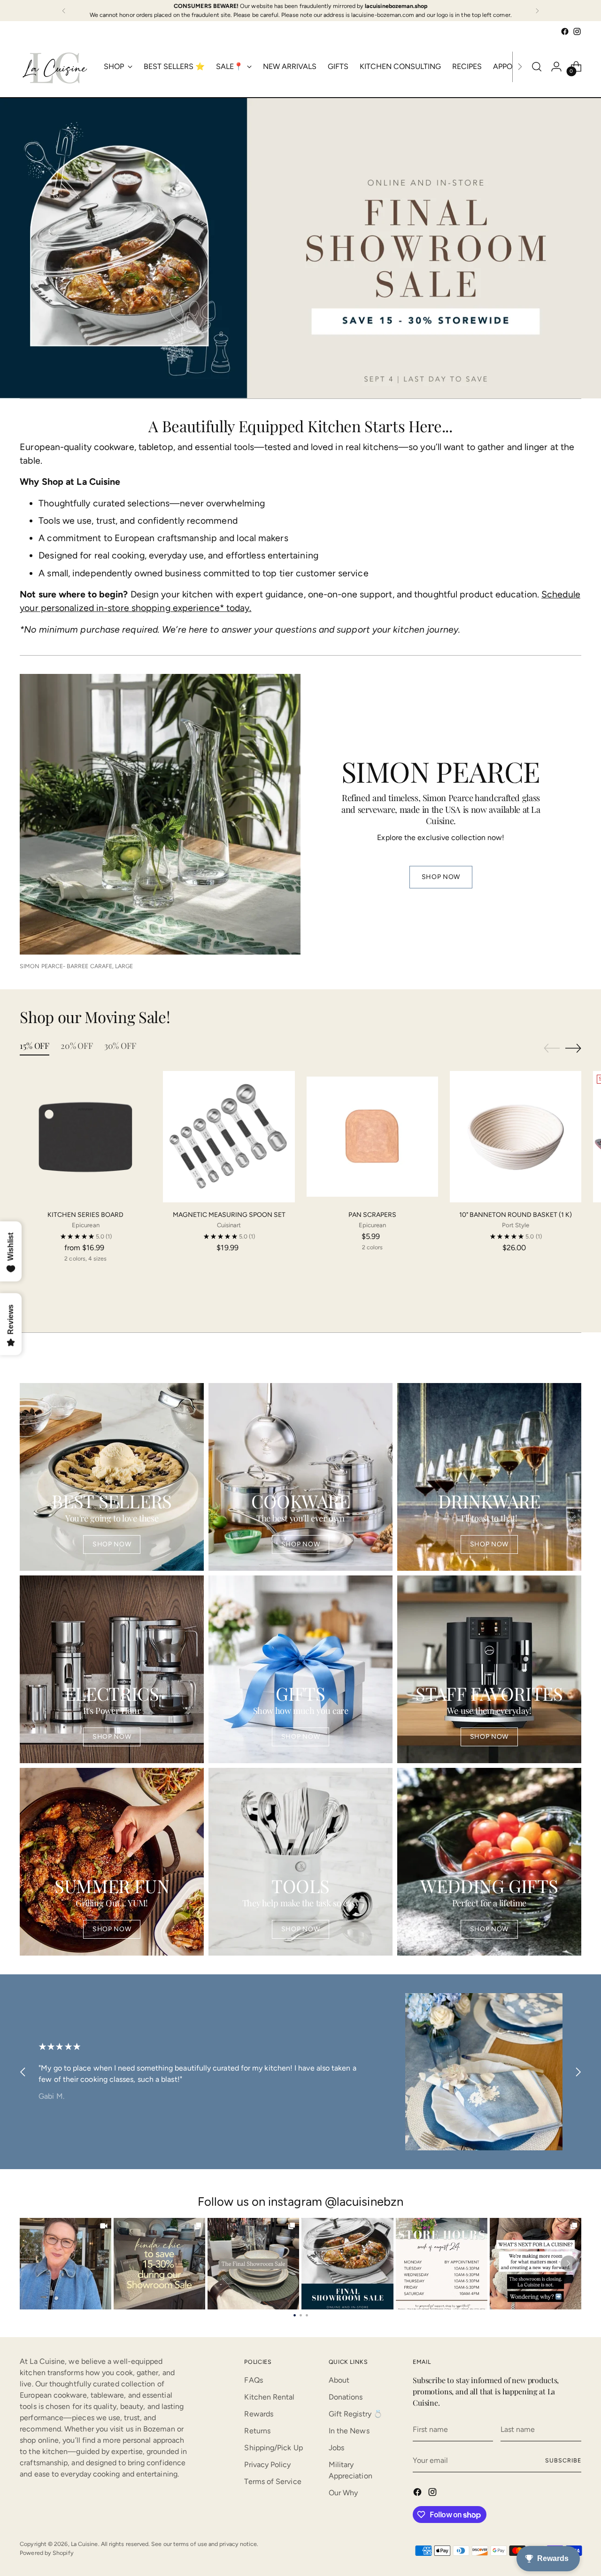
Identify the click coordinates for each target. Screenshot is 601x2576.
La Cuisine (85, 2544)
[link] (65, 2264)
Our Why (343, 2493)
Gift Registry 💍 (356, 2414)
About (339, 2380)
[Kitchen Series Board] (85, 1137)
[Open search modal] (537, 67)
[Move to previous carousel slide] (552, 1048)
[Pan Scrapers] (372, 1137)
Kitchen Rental (269, 2397)
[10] (516, 1137)
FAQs (253, 2380)
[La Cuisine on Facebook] (565, 31)
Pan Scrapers (372, 1215)
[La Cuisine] (55, 67)
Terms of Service (273, 2481)
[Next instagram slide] (569, 2263)
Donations (346, 2397)
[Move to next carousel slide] (573, 1048)
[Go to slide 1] (295, 2314)
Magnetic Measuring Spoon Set (229, 1215)
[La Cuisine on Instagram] (577, 31)
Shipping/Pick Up (273, 2448)
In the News (349, 2431)
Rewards (259, 2414)
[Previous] (64, 11)
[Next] (537, 11)
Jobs (336, 2448)
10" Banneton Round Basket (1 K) (516, 1215)
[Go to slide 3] (307, 2314)
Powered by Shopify (46, 2553)
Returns (257, 2431)
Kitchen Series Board (85, 1215)
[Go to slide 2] (301, 2314)
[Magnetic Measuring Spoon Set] (229, 1137)
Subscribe (563, 2460)
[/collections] (300, 248)
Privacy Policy (267, 2465)
